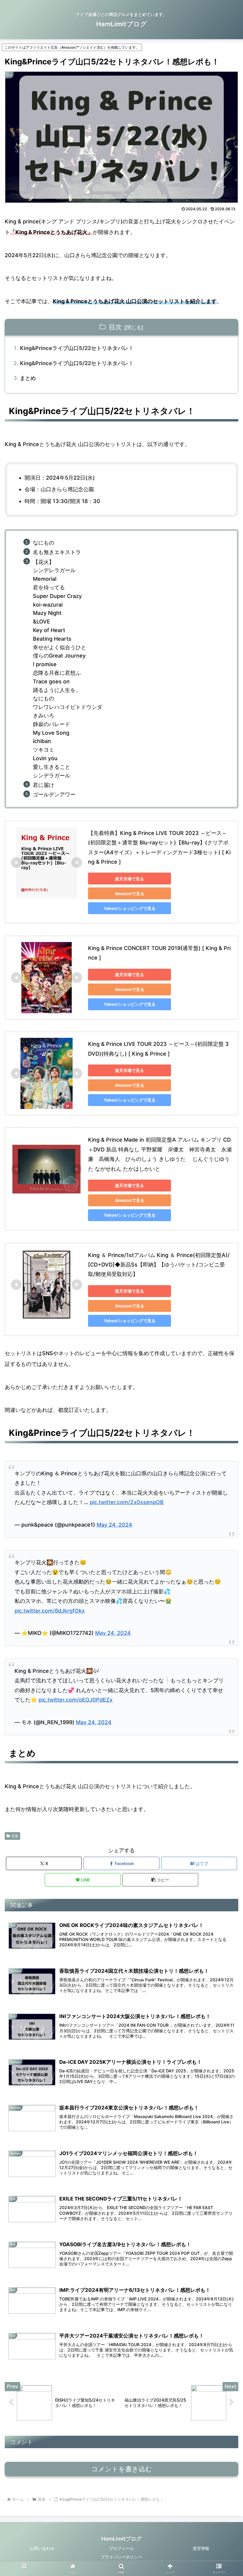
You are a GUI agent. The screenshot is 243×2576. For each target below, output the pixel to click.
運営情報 (201, 2548)
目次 (115, 327)
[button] (160, 1880)
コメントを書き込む (122, 2469)
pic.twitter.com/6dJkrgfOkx (50, 1611)
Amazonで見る (130, 894)
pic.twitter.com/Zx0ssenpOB (127, 1502)
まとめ (28, 378)
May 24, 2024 (114, 1525)
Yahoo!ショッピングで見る (130, 908)
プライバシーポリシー (121, 2557)
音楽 (15, 1836)
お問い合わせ (42, 2548)
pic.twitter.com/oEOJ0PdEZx (76, 1700)
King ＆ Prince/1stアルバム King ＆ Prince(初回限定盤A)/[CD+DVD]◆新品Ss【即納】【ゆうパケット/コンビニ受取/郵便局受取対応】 (159, 1265)
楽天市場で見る (130, 879)
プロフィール (121, 2548)
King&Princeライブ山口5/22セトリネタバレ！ (77, 348)
